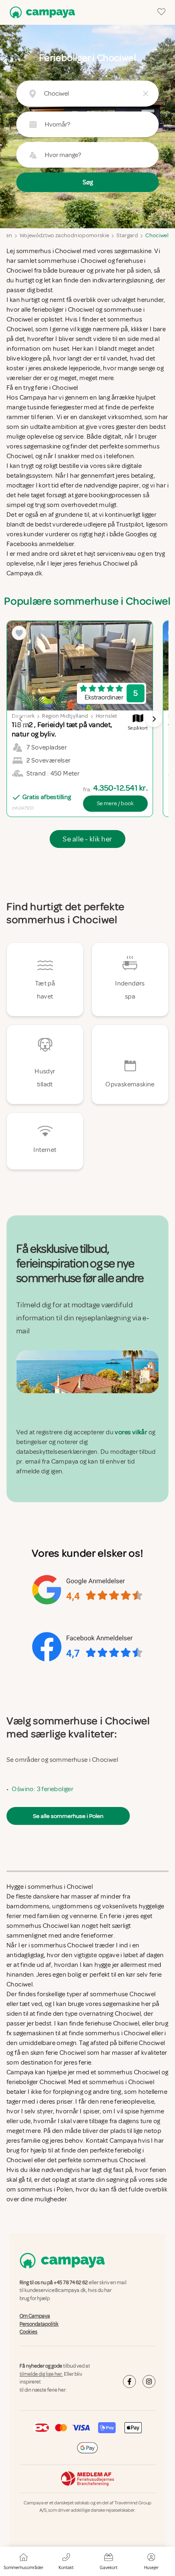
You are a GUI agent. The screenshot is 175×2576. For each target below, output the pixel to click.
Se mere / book (115, 803)
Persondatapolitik (39, 2324)
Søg (88, 182)
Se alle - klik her (87, 839)
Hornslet (107, 716)
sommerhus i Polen (45, 2189)
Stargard (127, 235)
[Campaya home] (41, 12)
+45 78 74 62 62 (71, 2283)
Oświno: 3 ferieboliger (43, 1789)
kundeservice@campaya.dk (55, 2291)
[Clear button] (146, 94)
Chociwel (157, 235)
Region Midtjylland (65, 716)
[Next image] (154, 719)
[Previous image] (21, 719)
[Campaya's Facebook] (129, 2382)
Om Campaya (35, 2316)
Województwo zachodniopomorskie (65, 235)
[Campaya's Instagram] (149, 2382)
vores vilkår (131, 1433)
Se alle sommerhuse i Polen (68, 1816)
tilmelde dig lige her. (41, 2374)
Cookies (28, 2332)
